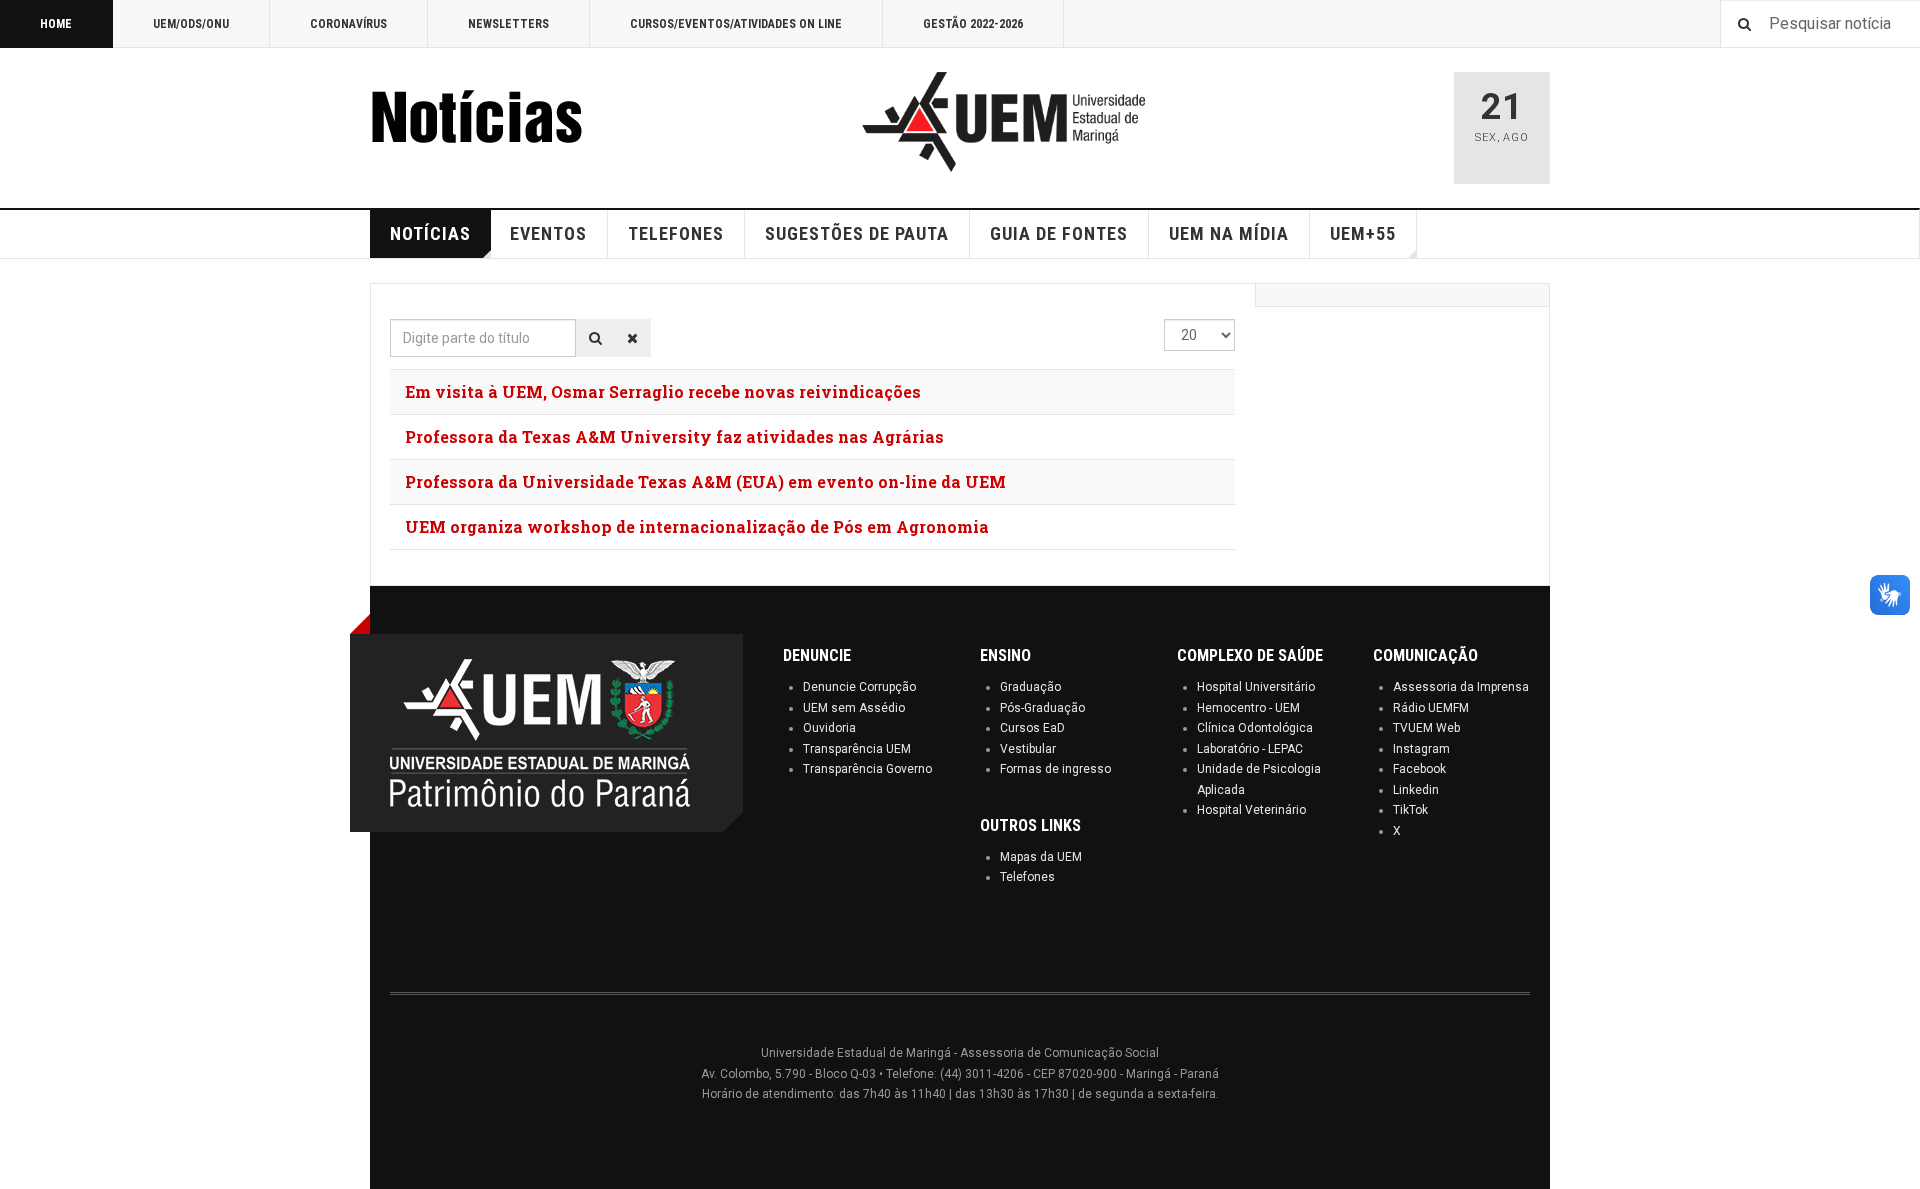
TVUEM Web (1426, 728)
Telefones (1027, 877)
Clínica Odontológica (1255, 728)
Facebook (1419, 769)
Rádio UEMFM (1431, 708)
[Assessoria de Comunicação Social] (520, 122)
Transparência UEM (857, 749)
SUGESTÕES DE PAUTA (857, 233)
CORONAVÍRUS (348, 24)
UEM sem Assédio (854, 708)
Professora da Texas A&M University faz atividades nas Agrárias (674, 436)
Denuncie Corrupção (859, 687)
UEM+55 (1363, 233)
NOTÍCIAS (430, 233)
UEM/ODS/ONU (191, 24)
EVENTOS (548, 233)
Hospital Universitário (1256, 687)
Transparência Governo (867, 769)
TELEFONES (676, 233)
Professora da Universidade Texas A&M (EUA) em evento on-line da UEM (705, 481)
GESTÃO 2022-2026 (973, 24)
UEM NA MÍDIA (1229, 233)
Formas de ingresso (1055, 769)
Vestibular (1028, 749)
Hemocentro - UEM (1248, 708)
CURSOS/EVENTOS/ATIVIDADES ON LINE (736, 24)
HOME (56, 24)
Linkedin (1416, 790)
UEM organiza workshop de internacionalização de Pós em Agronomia (697, 526)
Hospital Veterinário (1251, 810)
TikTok (1410, 810)
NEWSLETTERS (508, 24)
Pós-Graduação (1042, 708)
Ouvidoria (829, 728)
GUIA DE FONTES (1059, 233)
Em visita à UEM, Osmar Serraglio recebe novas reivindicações (663, 391)
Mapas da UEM (1041, 857)
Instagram (1421, 749)
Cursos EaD (1032, 728)
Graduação (1030, 687)
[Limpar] (632, 338)
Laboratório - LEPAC (1250, 749)
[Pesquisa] (595, 338)
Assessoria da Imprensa (1461, 687)
